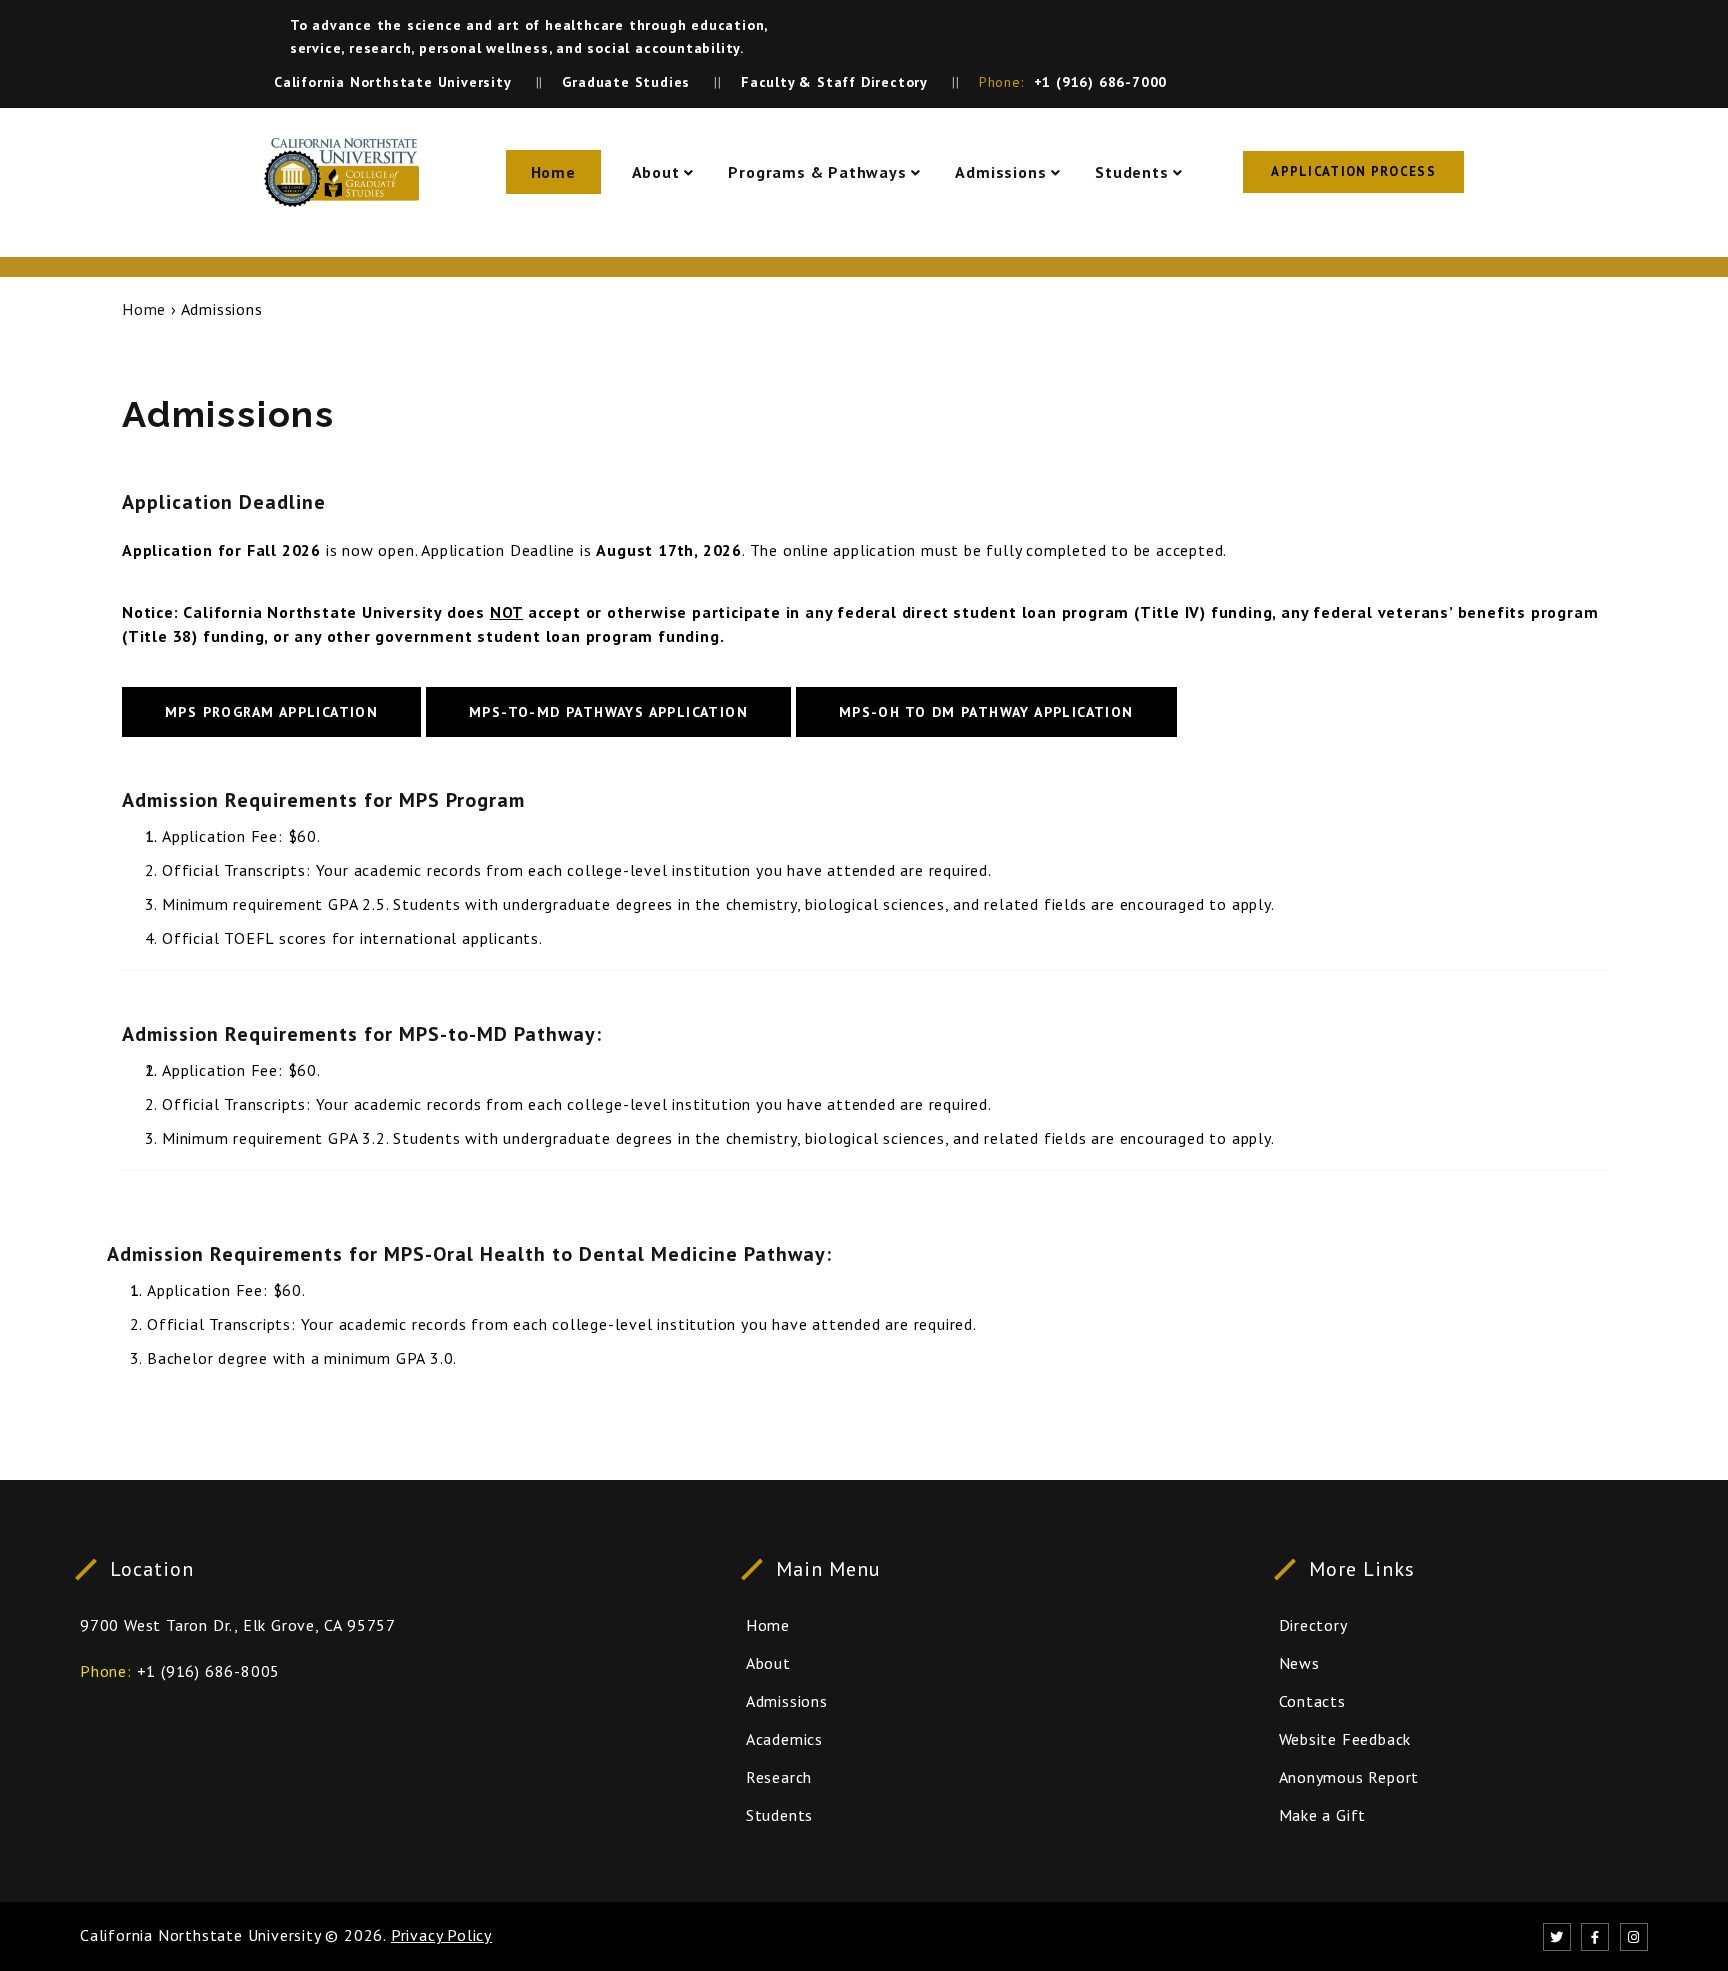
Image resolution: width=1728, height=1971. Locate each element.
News (1299, 1663)
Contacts (1312, 1701)
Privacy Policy (441, 1935)
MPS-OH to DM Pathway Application (986, 712)
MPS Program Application (271, 712)
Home (553, 172)
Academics (784, 1739)
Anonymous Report (1349, 1777)
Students (1131, 172)
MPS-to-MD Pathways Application (608, 712)
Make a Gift (1323, 1815)
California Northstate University (200, 1935)
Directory (1313, 1625)
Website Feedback (1345, 1739)
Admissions (1000, 172)
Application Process (1353, 171)
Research (779, 1777)
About (656, 172)
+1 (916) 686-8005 (209, 1671)
